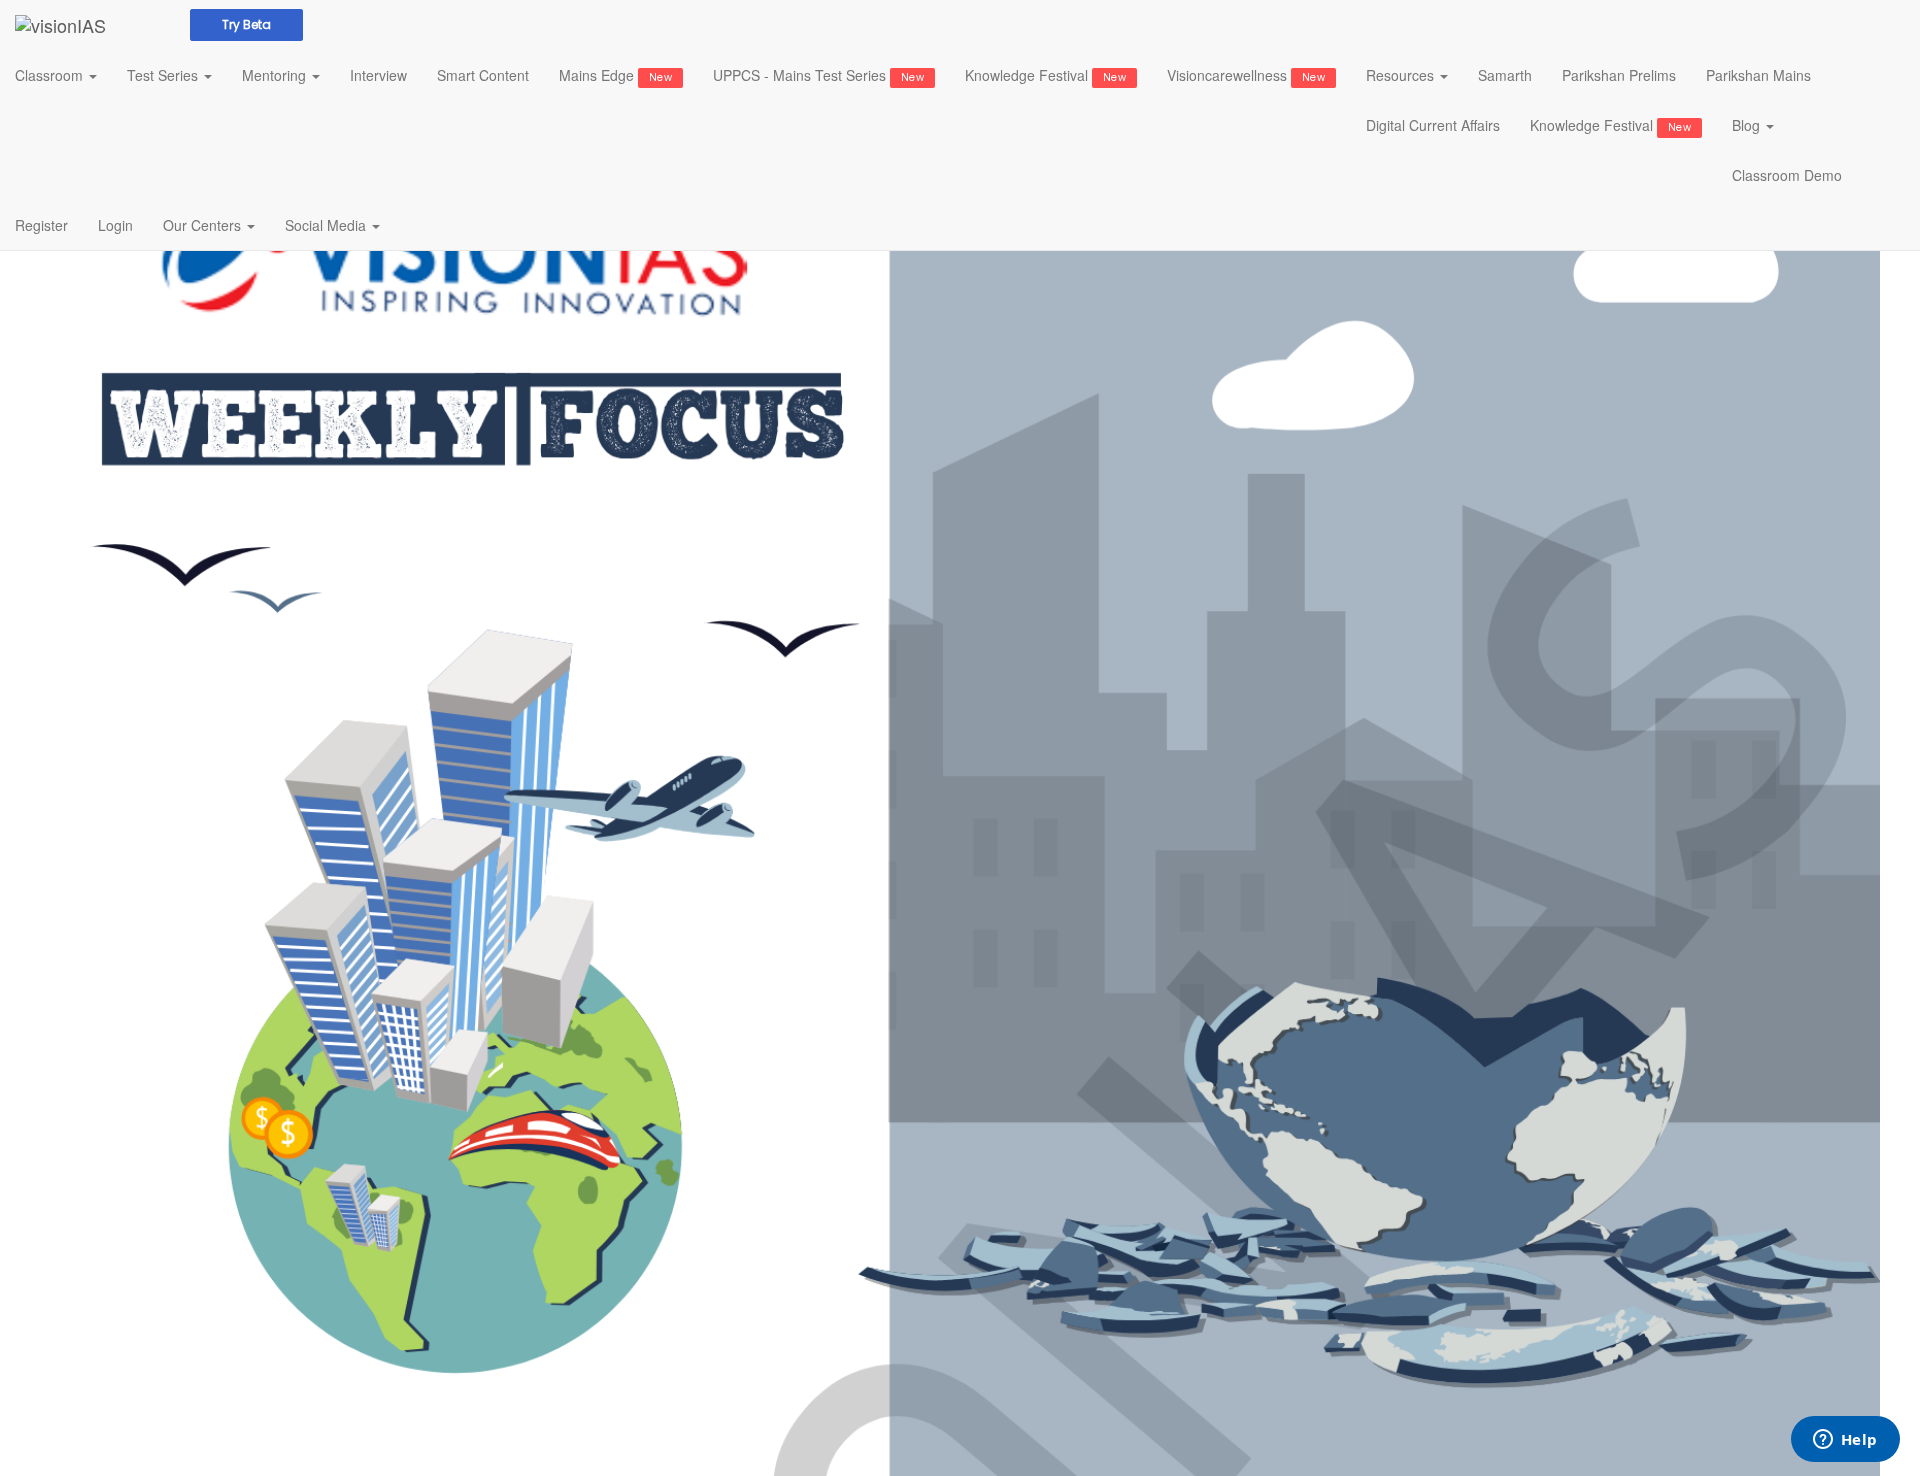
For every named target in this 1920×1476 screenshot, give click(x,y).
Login (115, 225)
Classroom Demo (1787, 175)
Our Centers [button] (204, 225)
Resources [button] (1402, 75)
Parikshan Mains (1758, 75)
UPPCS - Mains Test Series (818, 75)
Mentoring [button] (276, 75)
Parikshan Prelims (1619, 75)
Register (41, 225)
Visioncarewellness (1246, 75)
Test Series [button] (164, 75)
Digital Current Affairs (1433, 125)
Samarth (1505, 75)
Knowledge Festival (1045, 75)
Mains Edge (615, 75)
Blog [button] (1748, 125)
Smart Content (483, 75)
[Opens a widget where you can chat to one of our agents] (1845, 1441)
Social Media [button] (327, 225)
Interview (378, 75)
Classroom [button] (51, 75)
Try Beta (246, 24)
